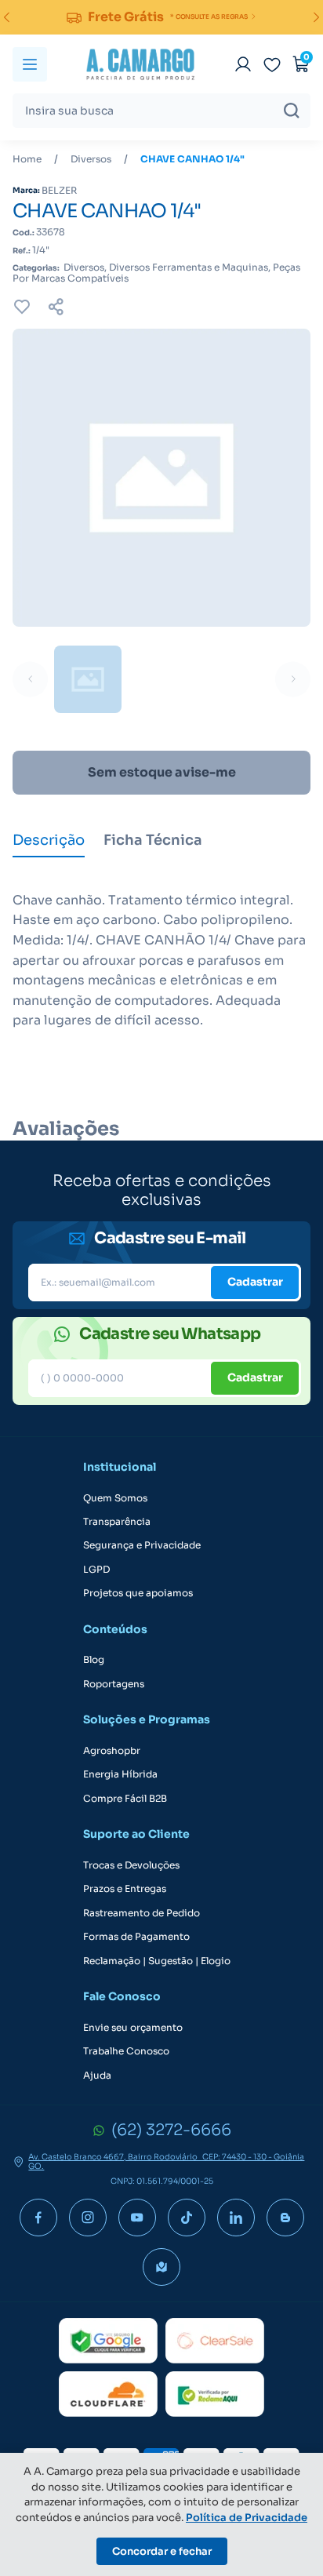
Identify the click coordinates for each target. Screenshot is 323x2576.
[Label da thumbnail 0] (88, 679)
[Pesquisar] (292, 111)
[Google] (108, 2341)
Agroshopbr (112, 1751)
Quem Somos (115, 1498)
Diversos (91, 159)
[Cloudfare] (108, 2394)
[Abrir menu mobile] (30, 64)
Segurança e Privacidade (142, 1545)
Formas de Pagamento (136, 1937)
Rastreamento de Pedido (142, 1913)
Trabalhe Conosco (126, 2051)
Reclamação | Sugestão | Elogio (157, 1961)
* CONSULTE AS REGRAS (209, 16)
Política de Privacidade (247, 2518)
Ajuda (97, 2076)
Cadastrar (255, 1282)
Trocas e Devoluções (131, 1865)
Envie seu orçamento (133, 2028)
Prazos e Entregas (125, 1889)
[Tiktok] (187, 2218)
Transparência (117, 1522)
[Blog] (285, 2218)
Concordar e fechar (162, 2551)
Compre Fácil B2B (125, 1799)
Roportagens (114, 1684)
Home (27, 159)
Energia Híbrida (120, 1774)
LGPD (96, 1570)
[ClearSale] (215, 2341)
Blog (94, 1660)
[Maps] (161, 2267)
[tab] (49, 842)
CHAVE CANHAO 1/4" (192, 159)
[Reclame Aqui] (215, 2394)
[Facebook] (38, 2218)
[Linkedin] (236, 2218)
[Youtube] (137, 2218)
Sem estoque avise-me (162, 772)
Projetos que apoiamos (138, 1593)
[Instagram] (88, 2218)
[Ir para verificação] (243, 64)
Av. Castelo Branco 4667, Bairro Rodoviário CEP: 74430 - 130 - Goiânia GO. (166, 2162)
